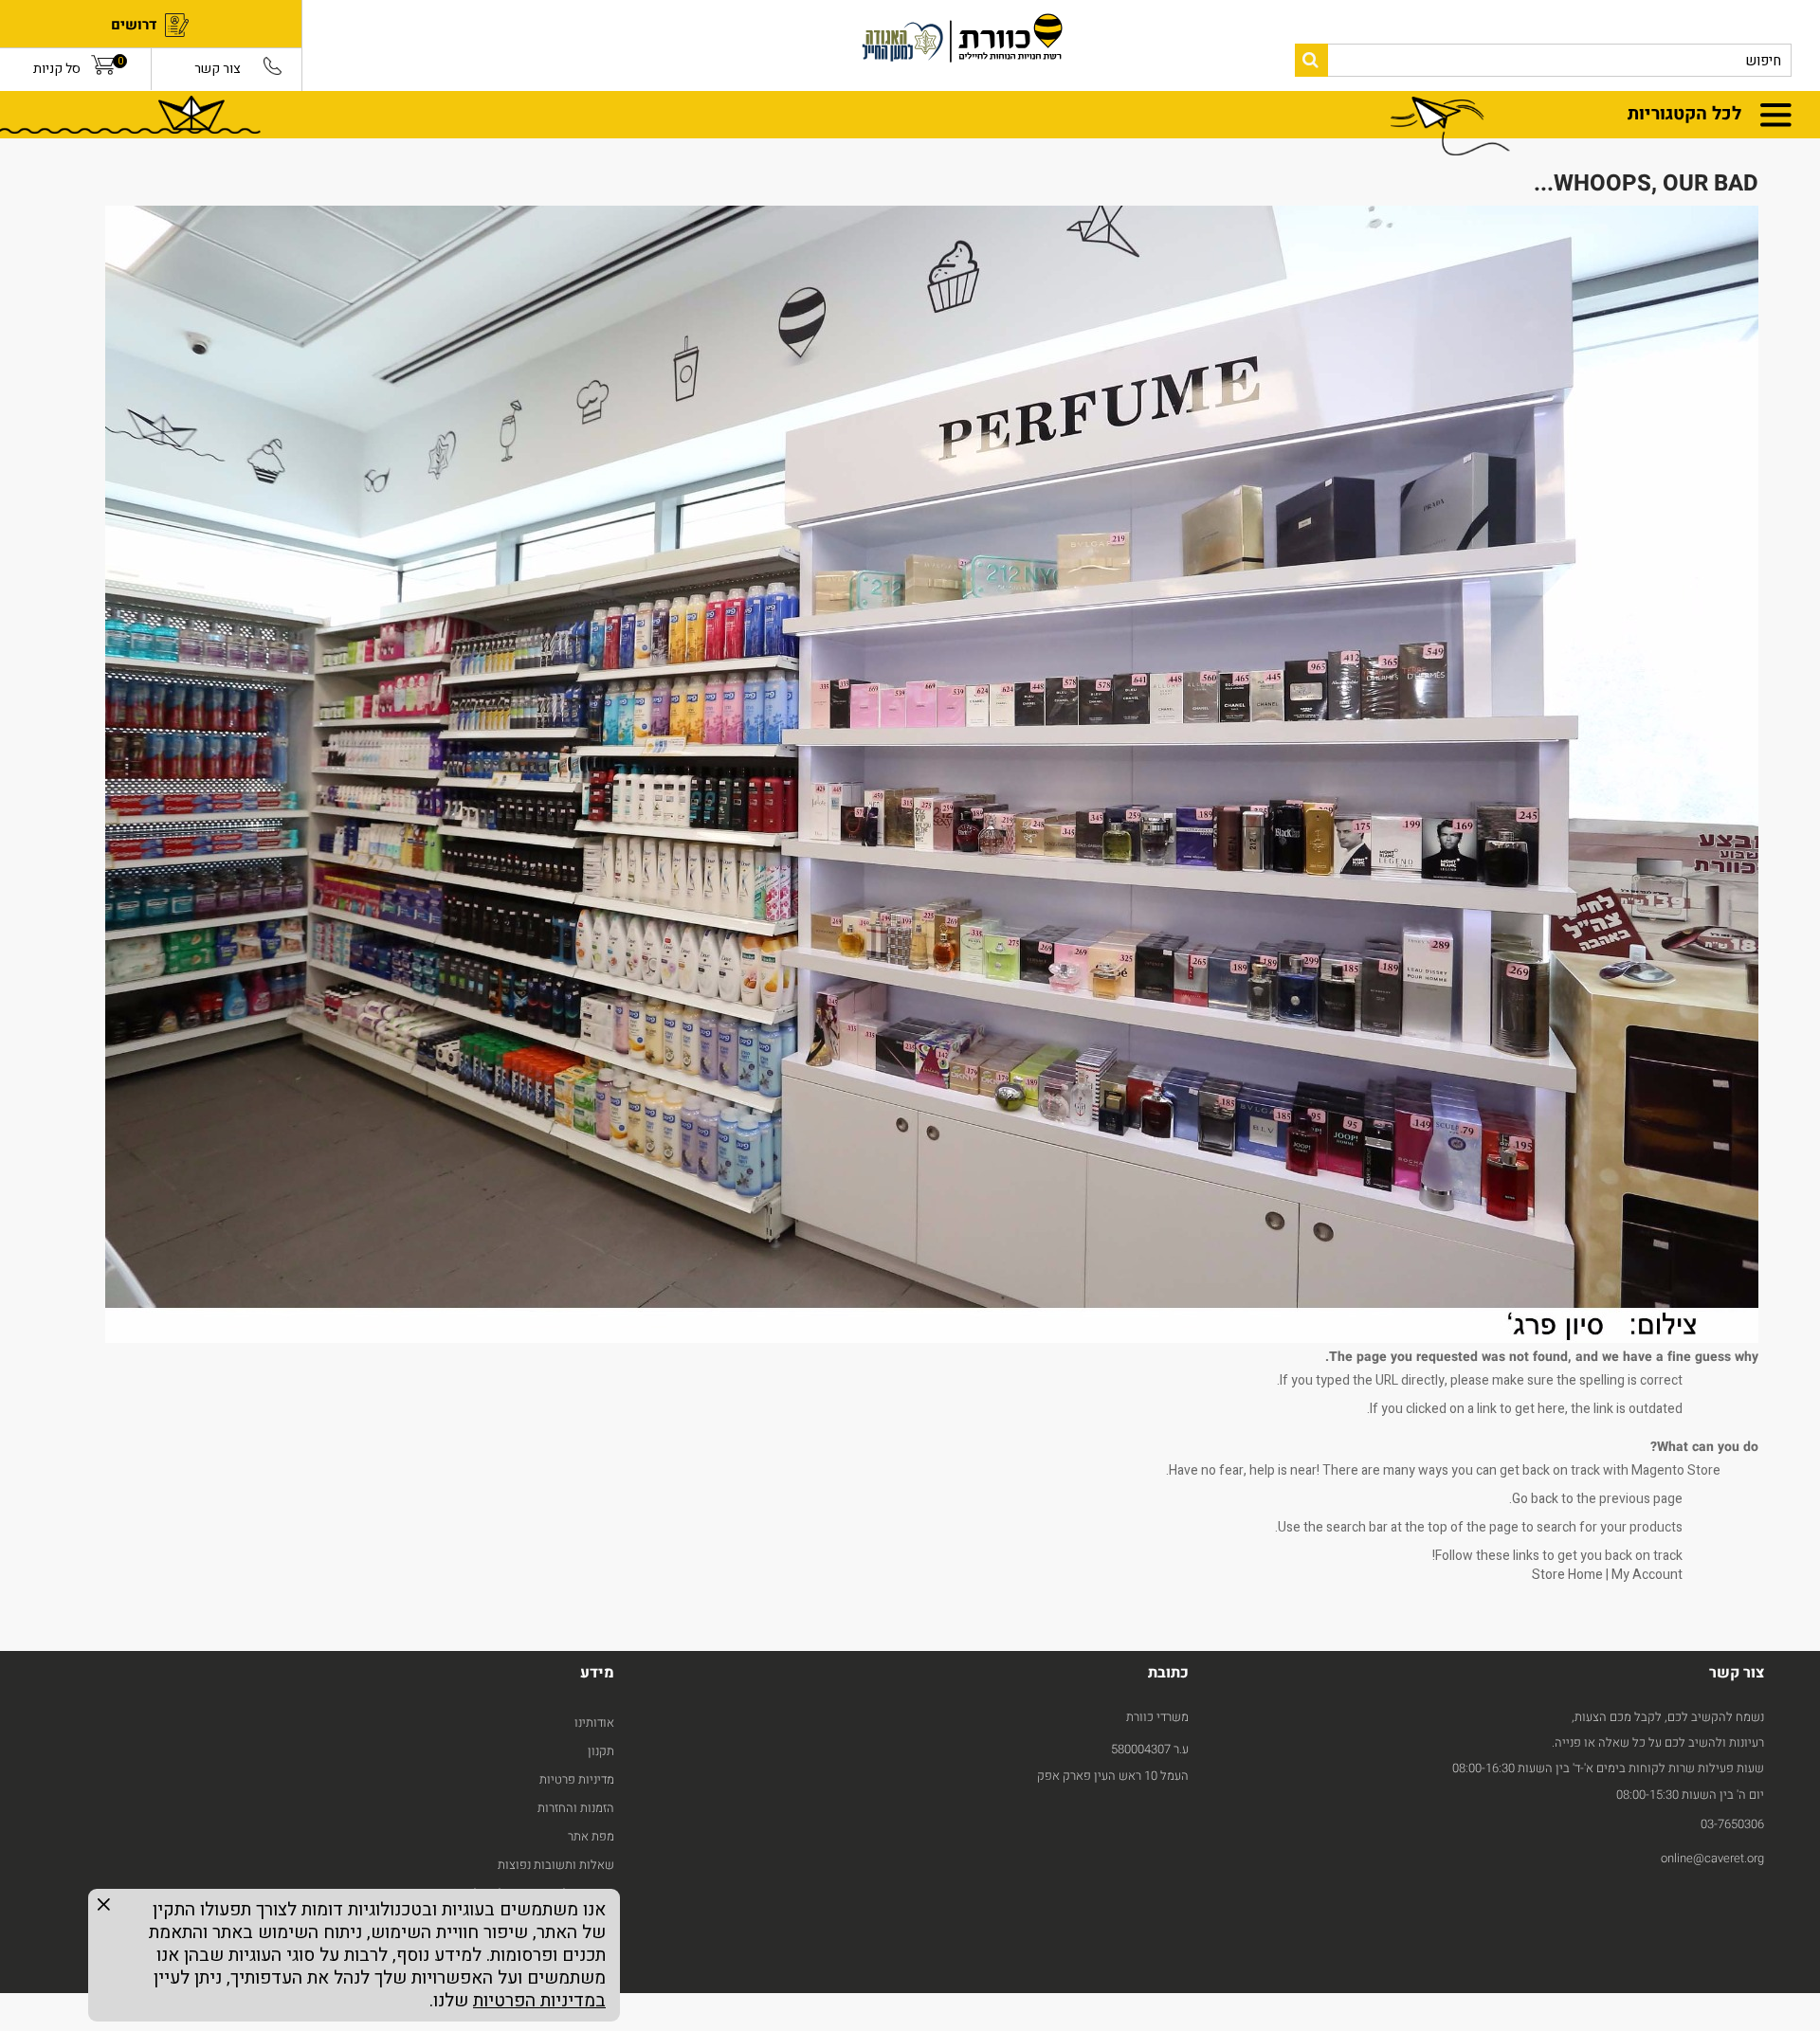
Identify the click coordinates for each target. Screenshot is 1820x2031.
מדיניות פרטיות (577, 1779)
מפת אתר (591, 1836)
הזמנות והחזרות (576, 1808)
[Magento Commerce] (852, 45)
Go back (1535, 1499)
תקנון (601, 1751)
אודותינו (594, 1723)
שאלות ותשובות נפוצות (556, 1865)
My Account (1647, 1575)
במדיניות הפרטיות (539, 2001)
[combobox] (1543, 60)
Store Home (1567, 1575)
